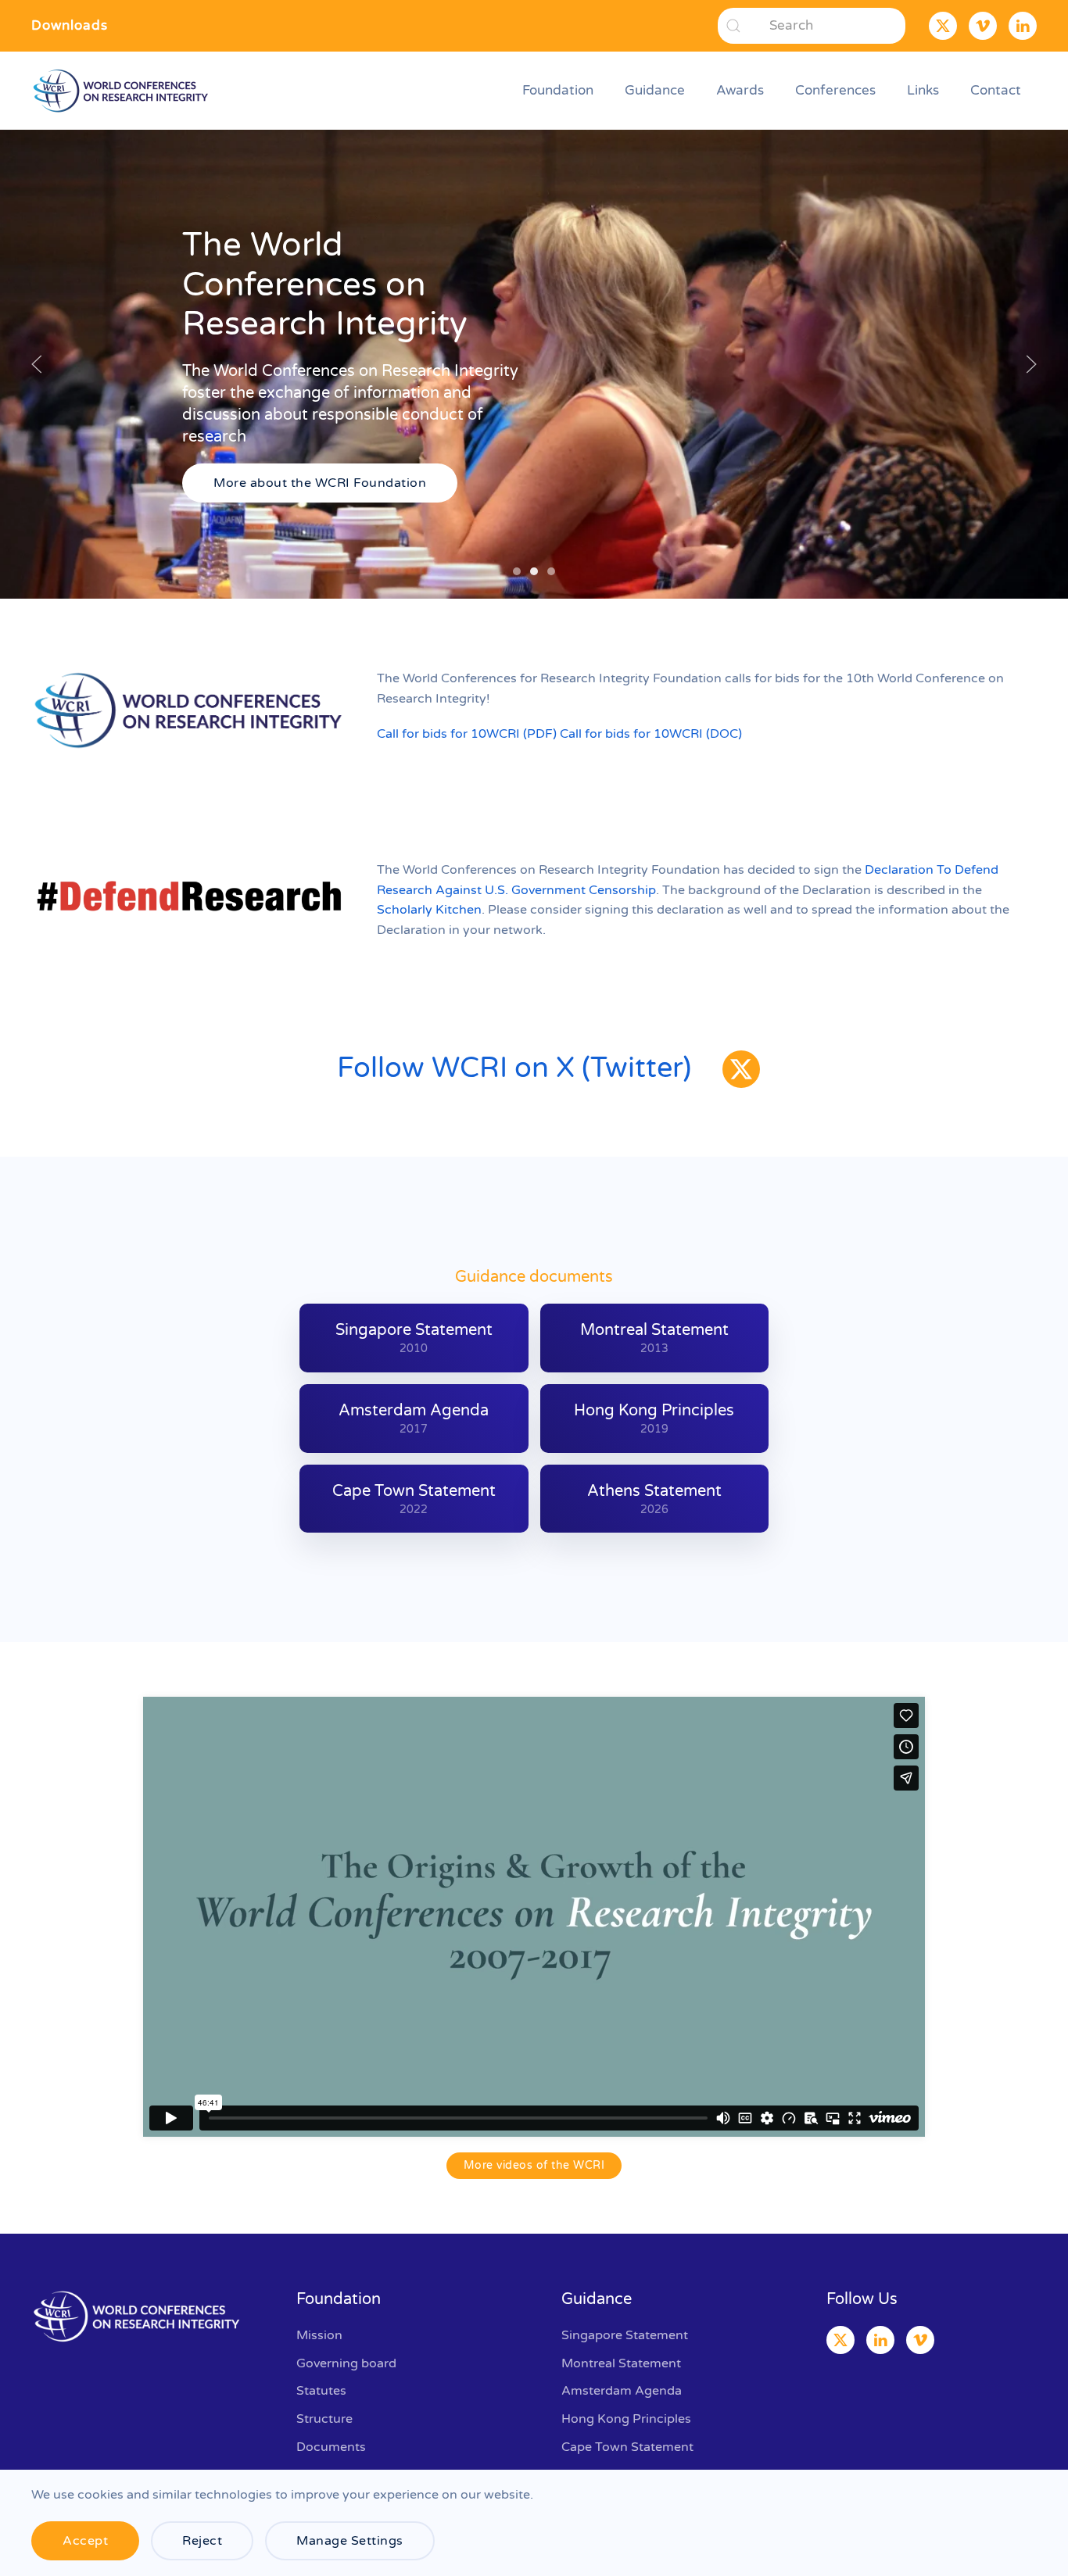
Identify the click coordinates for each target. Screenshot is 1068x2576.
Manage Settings (350, 2541)
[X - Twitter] (741, 1069)
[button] (37, 364)
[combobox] (812, 26)
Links (923, 90)
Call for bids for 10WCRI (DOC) (651, 734)
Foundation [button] (558, 90)
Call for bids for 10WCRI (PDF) (467, 734)
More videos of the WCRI (534, 2165)
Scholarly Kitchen (429, 910)
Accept (85, 2541)
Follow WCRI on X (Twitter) (514, 1068)
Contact (996, 90)
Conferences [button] (835, 90)
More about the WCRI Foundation (320, 483)
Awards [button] (740, 90)
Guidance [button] (655, 90)
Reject (202, 2541)
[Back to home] (123, 91)
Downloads (70, 25)
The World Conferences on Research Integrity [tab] (517, 571)
